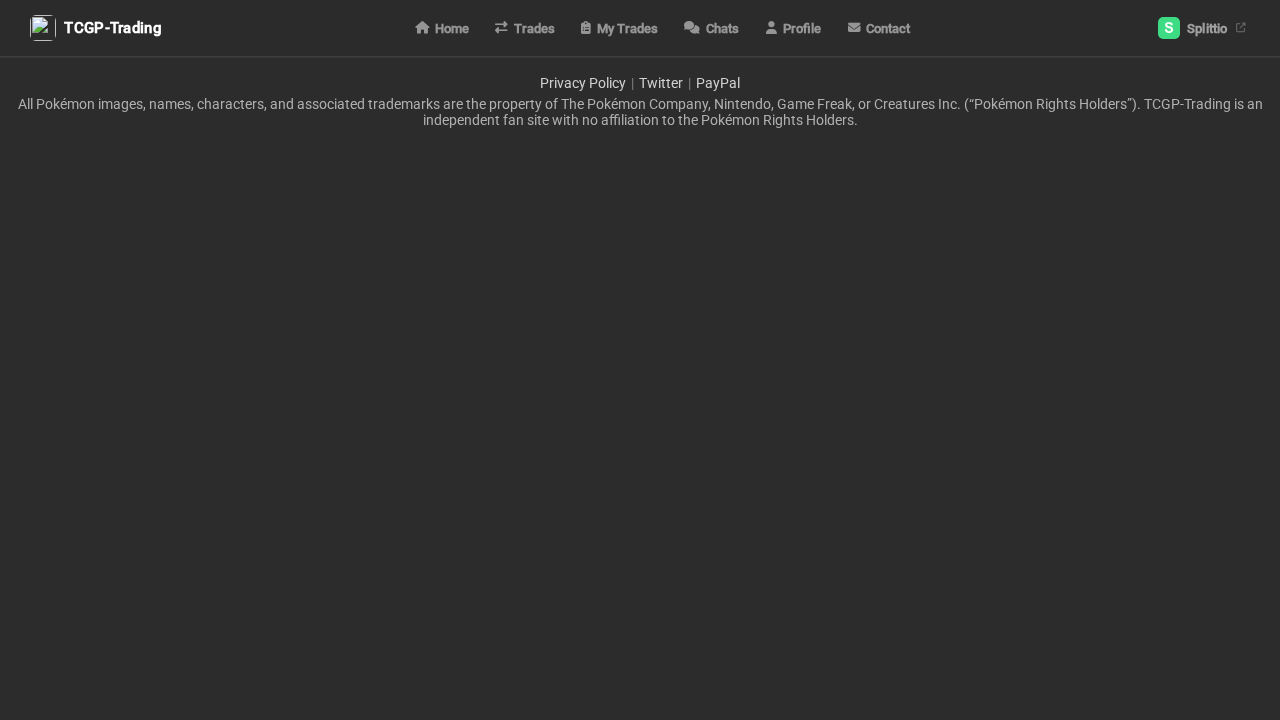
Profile (802, 28)
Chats (722, 28)
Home (452, 28)
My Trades (627, 28)
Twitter (661, 83)
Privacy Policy (583, 83)
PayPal (718, 83)
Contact (888, 28)
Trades (534, 28)
